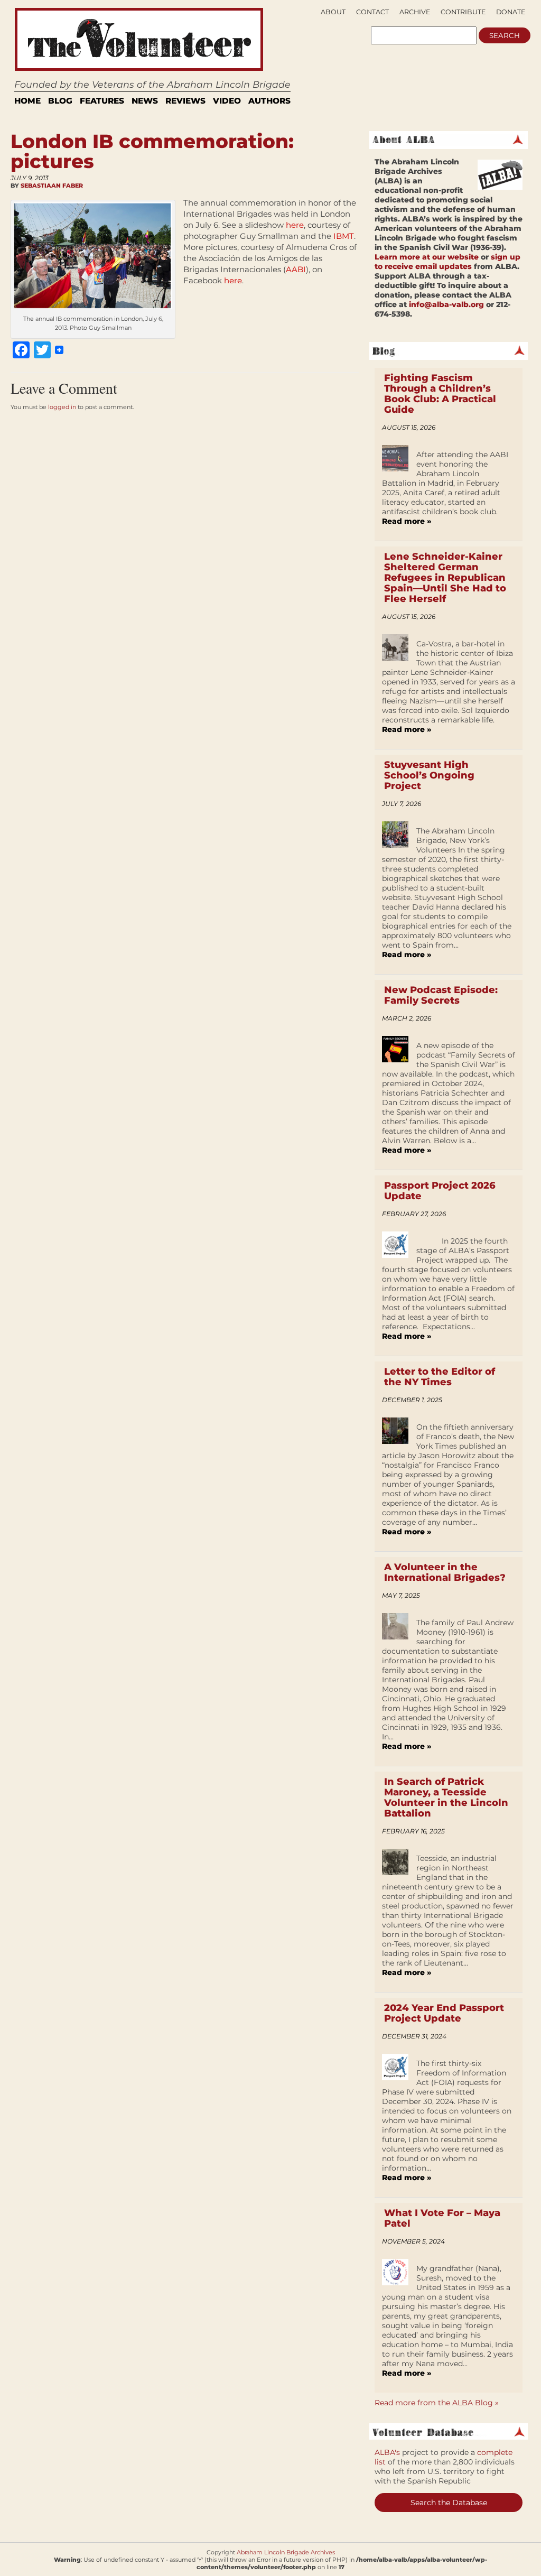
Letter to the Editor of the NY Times (440, 1377)
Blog (60, 101)
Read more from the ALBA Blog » (437, 2403)
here (295, 225)
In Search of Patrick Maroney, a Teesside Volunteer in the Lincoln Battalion (446, 1797)
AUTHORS (269, 101)
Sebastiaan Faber (52, 186)
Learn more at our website (427, 257)
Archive (415, 12)
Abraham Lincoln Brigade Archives (286, 2552)
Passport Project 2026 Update (440, 1191)
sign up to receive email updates (447, 262)
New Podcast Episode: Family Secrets (441, 995)
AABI (296, 269)
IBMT (344, 236)
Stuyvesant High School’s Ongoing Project (429, 775)
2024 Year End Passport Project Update (444, 2013)
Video (227, 101)
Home (27, 101)
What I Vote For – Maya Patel (442, 2218)
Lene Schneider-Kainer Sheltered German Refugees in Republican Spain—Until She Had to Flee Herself (445, 578)
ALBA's (387, 2452)
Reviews (185, 101)
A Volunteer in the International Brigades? (445, 1572)
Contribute (463, 12)
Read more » (407, 521)
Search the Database (449, 2503)
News (145, 101)
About (333, 12)
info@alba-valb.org (446, 304)
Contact (372, 12)
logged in (62, 407)
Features (102, 101)
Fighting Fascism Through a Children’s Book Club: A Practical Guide (440, 394)
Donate (511, 12)
